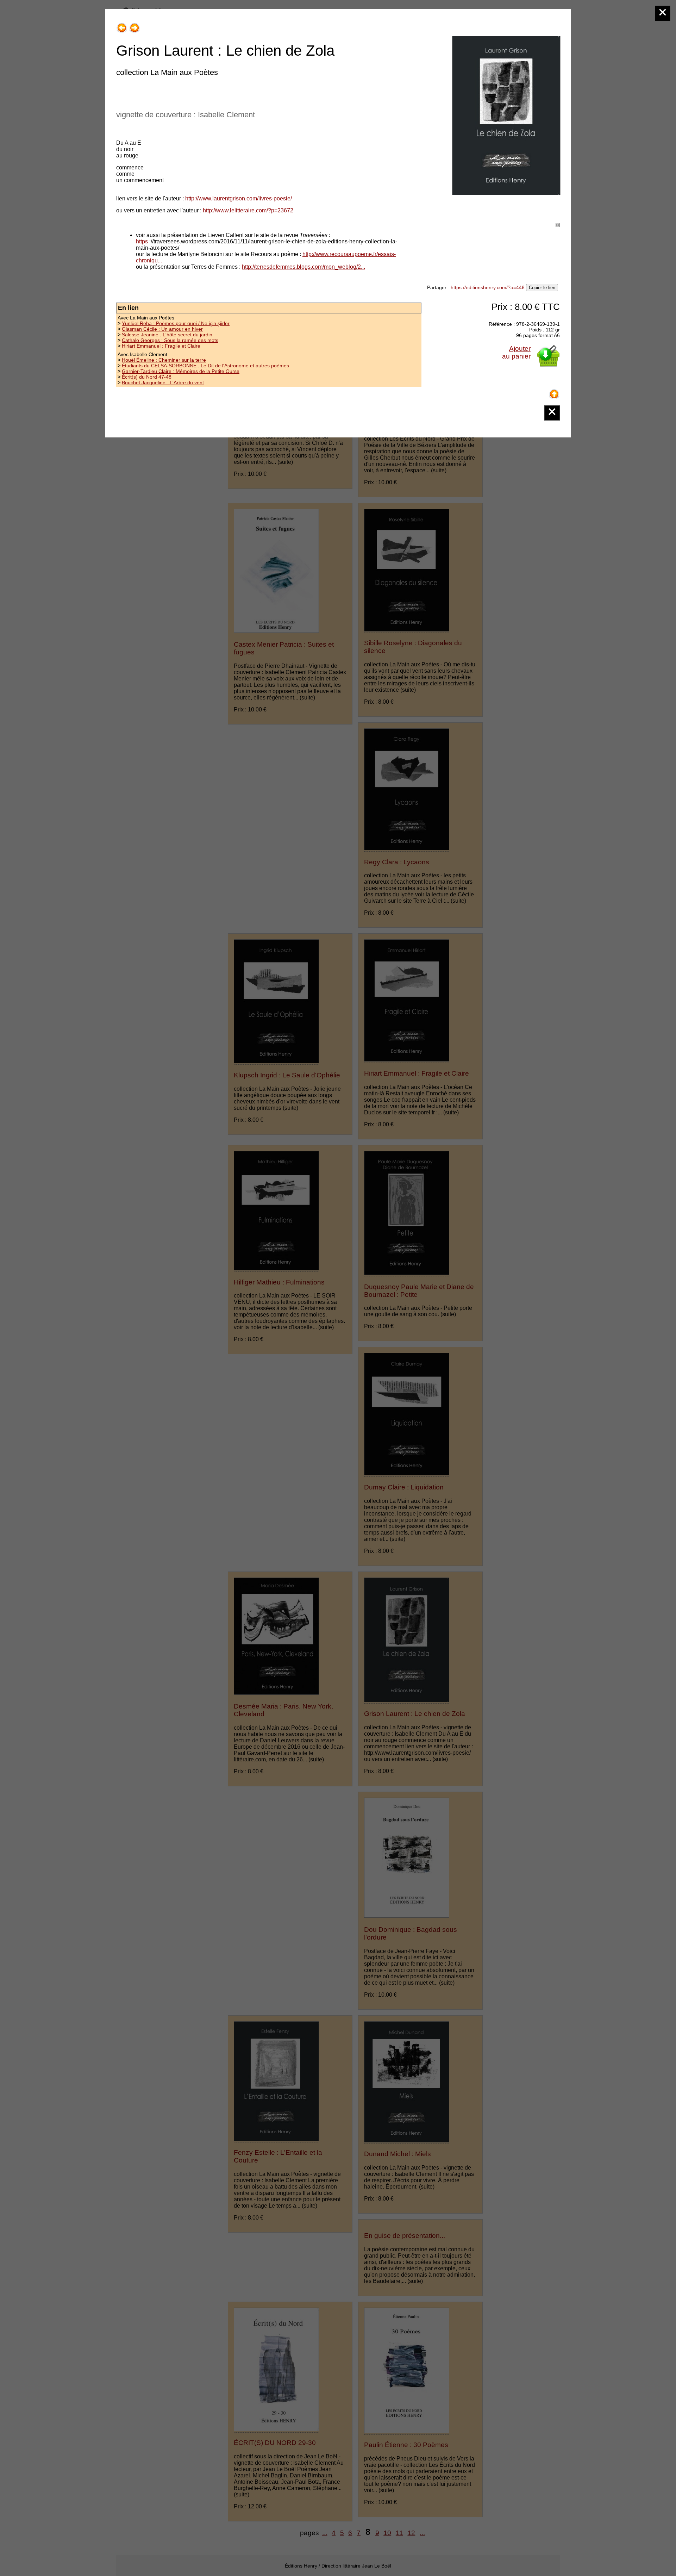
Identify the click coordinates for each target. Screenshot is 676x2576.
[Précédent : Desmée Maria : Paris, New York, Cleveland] (122, 25)
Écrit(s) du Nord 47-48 (147, 377)
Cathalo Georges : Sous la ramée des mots (170, 340)
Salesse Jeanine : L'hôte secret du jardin (167, 335)
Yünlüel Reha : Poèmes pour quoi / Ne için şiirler (176, 323)
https (142, 241)
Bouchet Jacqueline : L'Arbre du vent (163, 382)
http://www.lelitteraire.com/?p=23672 (248, 210)
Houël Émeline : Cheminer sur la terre (164, 360)
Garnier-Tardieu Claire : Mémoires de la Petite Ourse (181, 371)
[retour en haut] (554, 391)
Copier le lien (542, 288)
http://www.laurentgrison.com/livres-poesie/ (239, 198)
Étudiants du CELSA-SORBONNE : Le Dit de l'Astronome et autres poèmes (205, 366)
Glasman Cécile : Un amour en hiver (162, 329)
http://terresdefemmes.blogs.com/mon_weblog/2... (303, 267)
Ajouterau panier (516, 352)
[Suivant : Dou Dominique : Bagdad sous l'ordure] (134, 25)
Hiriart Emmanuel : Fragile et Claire (161, 346)
